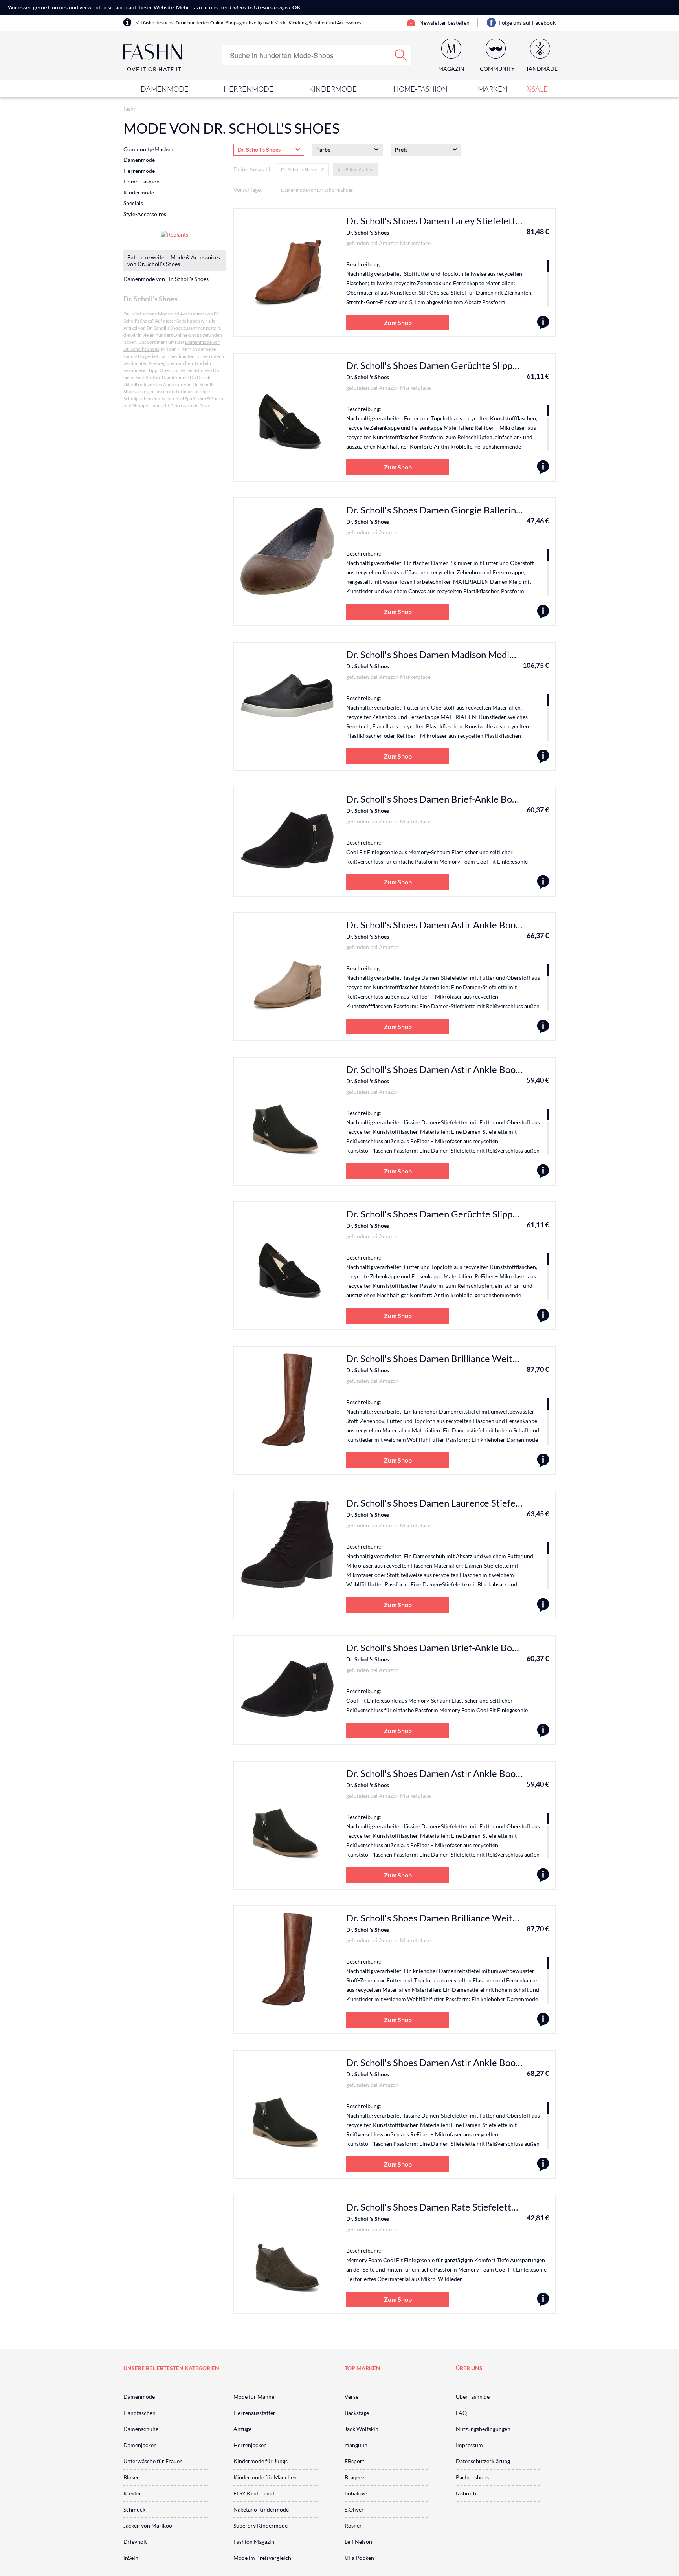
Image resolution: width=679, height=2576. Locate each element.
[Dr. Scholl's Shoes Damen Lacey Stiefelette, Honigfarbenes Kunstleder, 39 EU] (543, 323)
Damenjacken (140, 2445)
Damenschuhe (141, 2429)
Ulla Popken (359, 2558)
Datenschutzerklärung (483, 2461)
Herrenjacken (250, 2445)
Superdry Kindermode (261, 2526)
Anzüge (242, 2429)
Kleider (132, 2493)
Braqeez (354, 2477)
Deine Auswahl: (253, 169)
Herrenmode (249, 89)
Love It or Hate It (153, 69)
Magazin (451, 69)
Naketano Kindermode (261, 2509)
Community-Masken (148, 149)
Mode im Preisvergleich (262, 2558)
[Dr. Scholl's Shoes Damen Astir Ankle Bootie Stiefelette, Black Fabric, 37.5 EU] (543, 2164)
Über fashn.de (473, 2397)
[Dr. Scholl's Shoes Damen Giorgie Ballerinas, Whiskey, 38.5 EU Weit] (543, 612)
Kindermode (333, 89)
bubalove (356, 2493)
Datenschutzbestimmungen (260, 7)
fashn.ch (466, 2493)
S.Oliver (354, 2509)
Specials (133, 203)
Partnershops (472, 2477)
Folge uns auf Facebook (527, 23)
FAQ (461, 2413)
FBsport (354, 2461)
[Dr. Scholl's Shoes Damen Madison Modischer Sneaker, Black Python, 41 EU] (543, 756)
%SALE (537, 89)
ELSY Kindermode (255, 2493)
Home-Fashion (420, 89)
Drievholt (135, 2542)
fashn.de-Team (196, 406)
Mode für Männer (255, 2397)
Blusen (132, 2477)
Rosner (353, 2526)
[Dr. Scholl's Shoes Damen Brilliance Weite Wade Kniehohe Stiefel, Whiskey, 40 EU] (543, 1460)
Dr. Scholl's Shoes (368, 232)
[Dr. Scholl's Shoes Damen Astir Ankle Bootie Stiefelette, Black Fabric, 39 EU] (543, 1171)
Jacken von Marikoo (148, 2526)
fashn (130, 109)
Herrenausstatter (254, 2413)
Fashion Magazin (254, 2542)
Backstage (357, 2413)
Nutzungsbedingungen (483, 2429)
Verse (351, 2397)
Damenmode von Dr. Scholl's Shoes (317, 190)
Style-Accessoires (145, 214)
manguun (356, 2445)
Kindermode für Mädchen (265, 2477)
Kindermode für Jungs (261, 2461)
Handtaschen (139, 2413)
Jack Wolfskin (362, 2429)
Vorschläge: (248, 190)
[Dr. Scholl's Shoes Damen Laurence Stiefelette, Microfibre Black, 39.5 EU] (543, 1605)
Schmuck (134, 2509)
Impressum (469, 2445)
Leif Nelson (358, 2542)
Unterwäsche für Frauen (153, 2461)
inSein (131, 2558)
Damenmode (165, 89)
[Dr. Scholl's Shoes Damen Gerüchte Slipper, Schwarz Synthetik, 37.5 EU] (543, 467)
